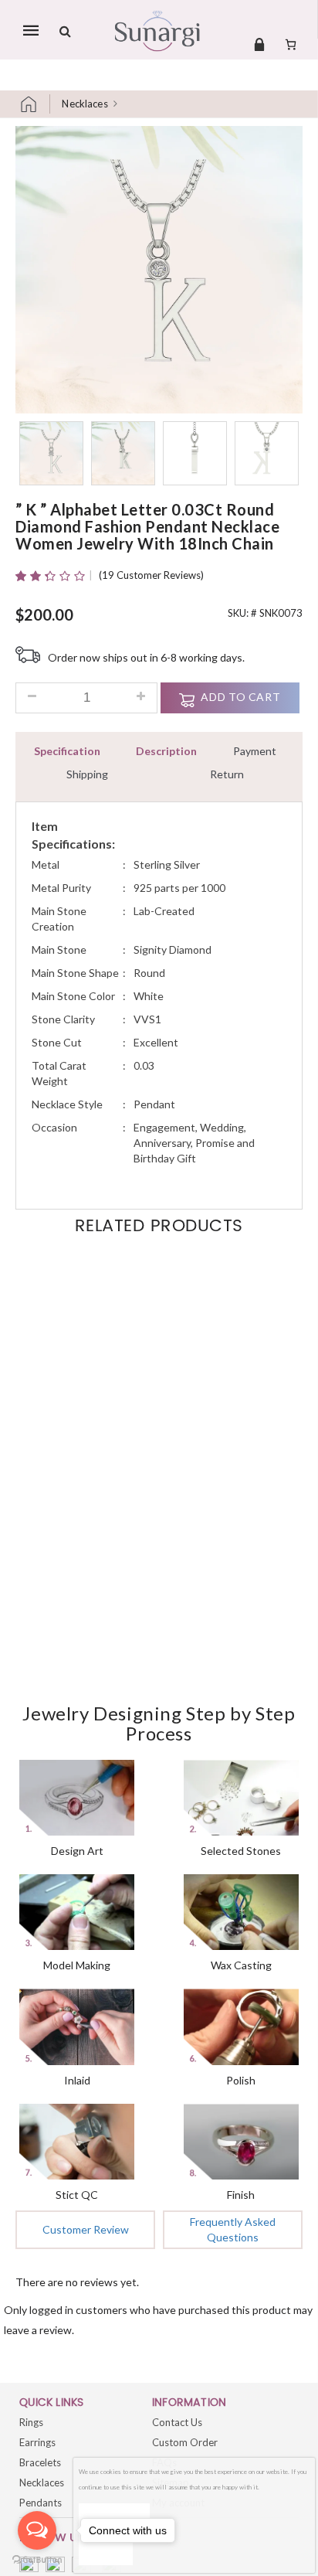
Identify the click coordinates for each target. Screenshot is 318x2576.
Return (227, 774)
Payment (255, 751)
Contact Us (177, 2422)
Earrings (37, 2442)
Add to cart (240, 697)
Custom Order (185, 2442)
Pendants (41, 2503)
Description (166, 751)
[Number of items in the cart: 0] (291, 44)
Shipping (87, 774)
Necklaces (85, 104)
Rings (31, 2422)
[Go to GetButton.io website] (37, 2560)
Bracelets (40, 2462)
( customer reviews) (151, 575)
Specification (67, 751)
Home (35, 104)
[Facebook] (29, 2566)
